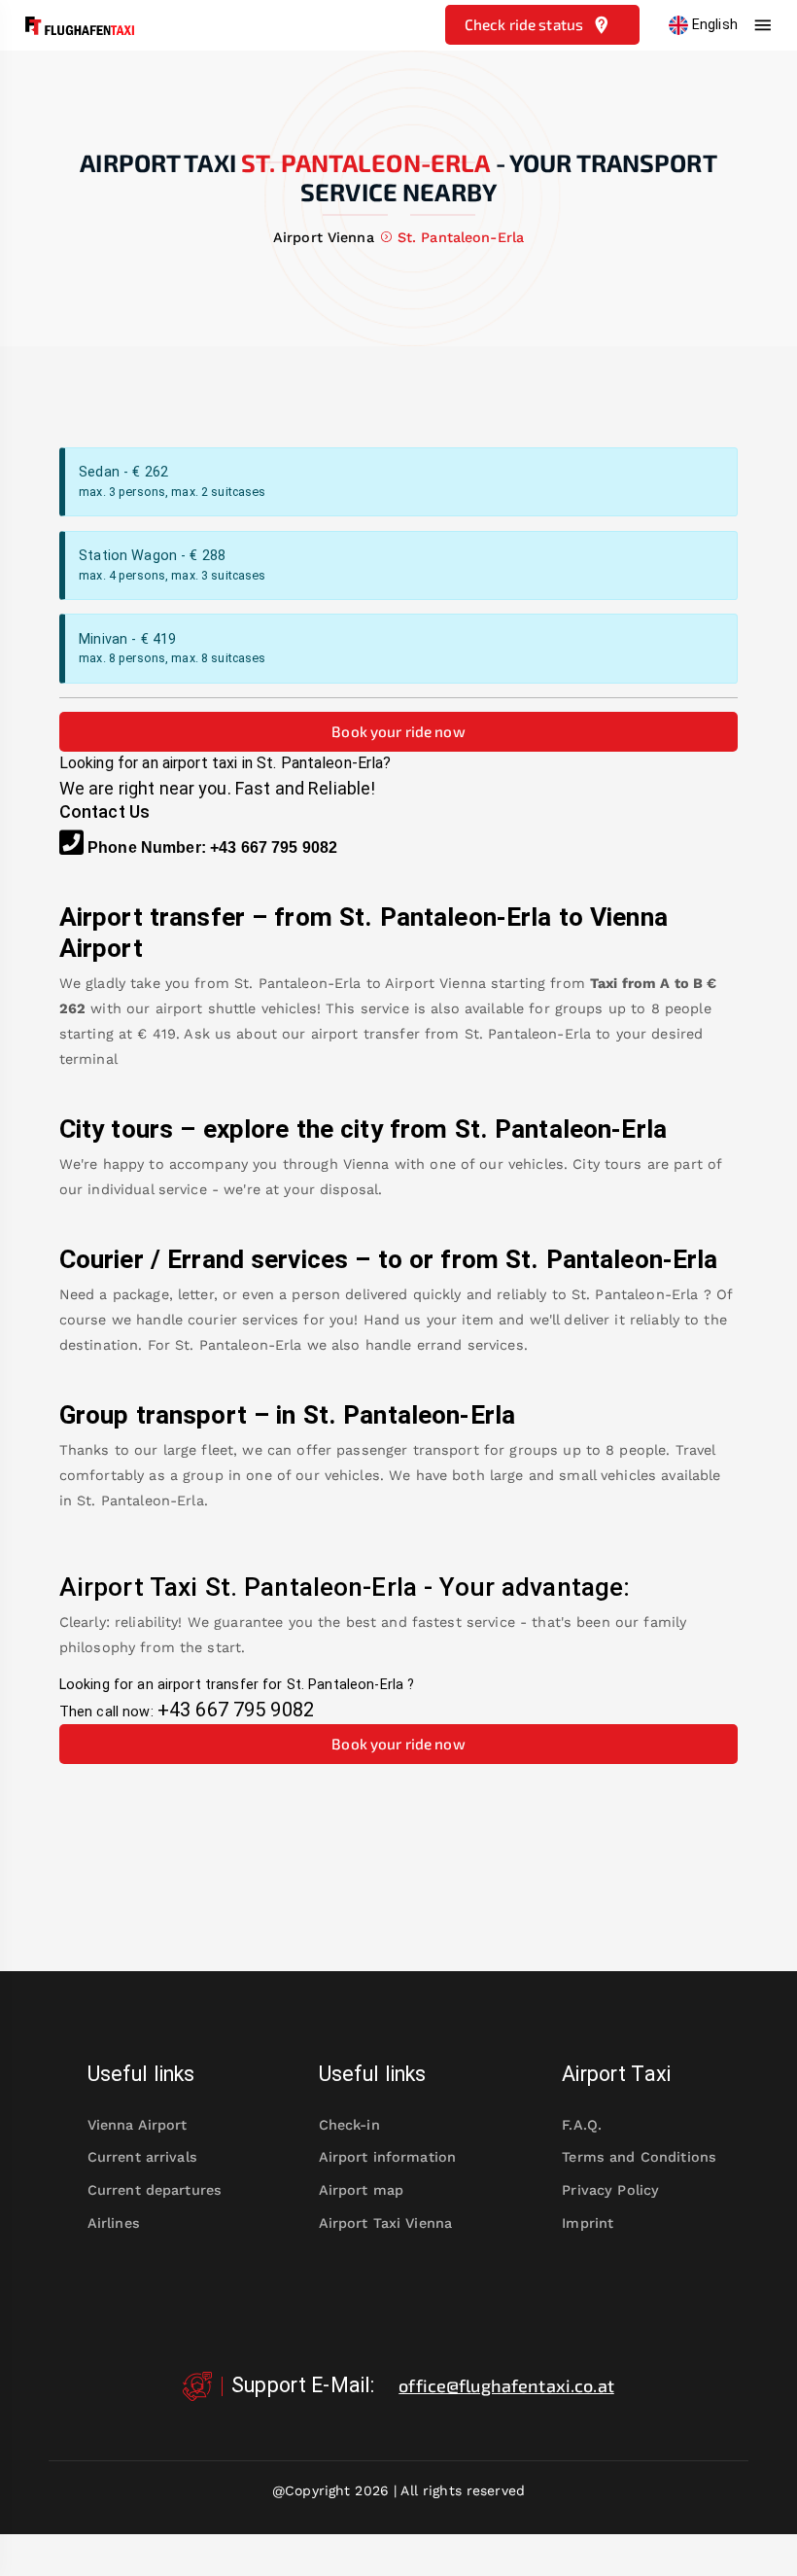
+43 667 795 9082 (274, 847)
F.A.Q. (582, 2125)
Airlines (114, 2223)
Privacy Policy (610, 2190)
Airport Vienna (435, 983)
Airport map (362, 2190)
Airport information (388, 2157)
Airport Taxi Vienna (386, 2223)
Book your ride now (398, 731)
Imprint (588, 2223)
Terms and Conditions (639, 2157)
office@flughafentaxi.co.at (506, 2385)
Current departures (155, 2190)
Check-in (349, 2125)
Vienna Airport (138, 2125)
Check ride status (524, 24)
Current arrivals (142, 2157)
